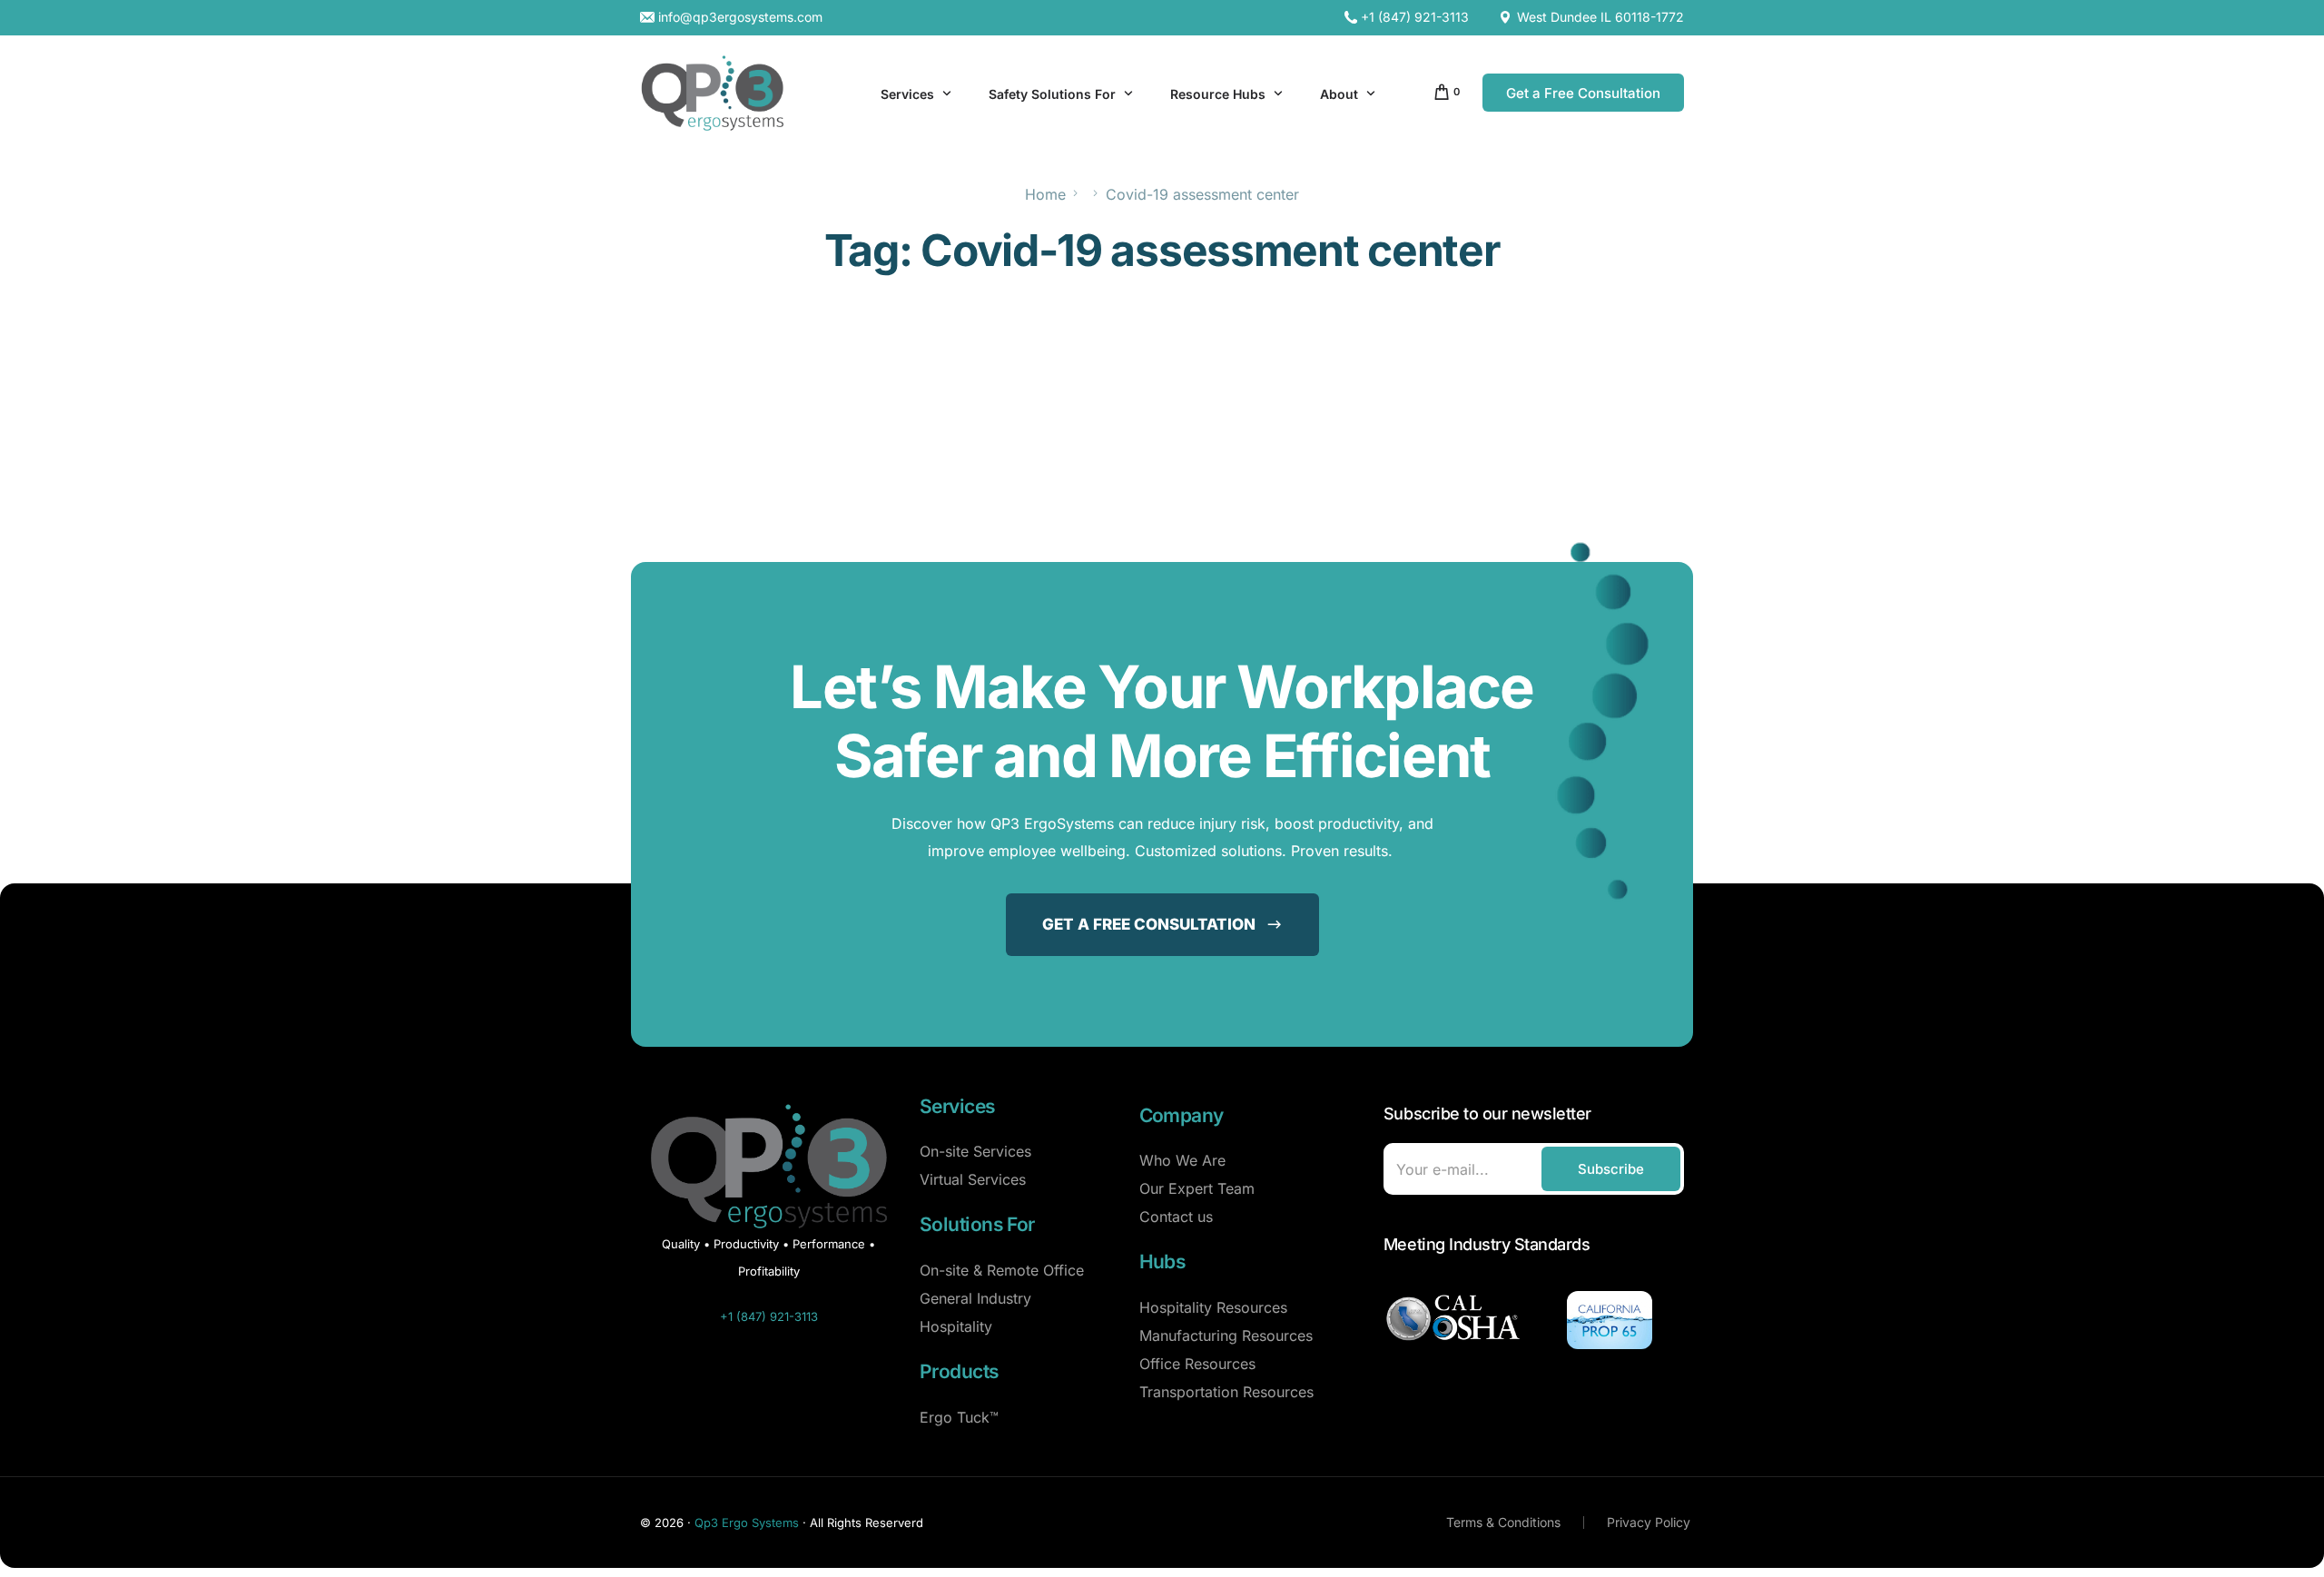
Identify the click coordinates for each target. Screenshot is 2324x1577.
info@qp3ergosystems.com (740, 17)
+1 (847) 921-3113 (1415, 17)
